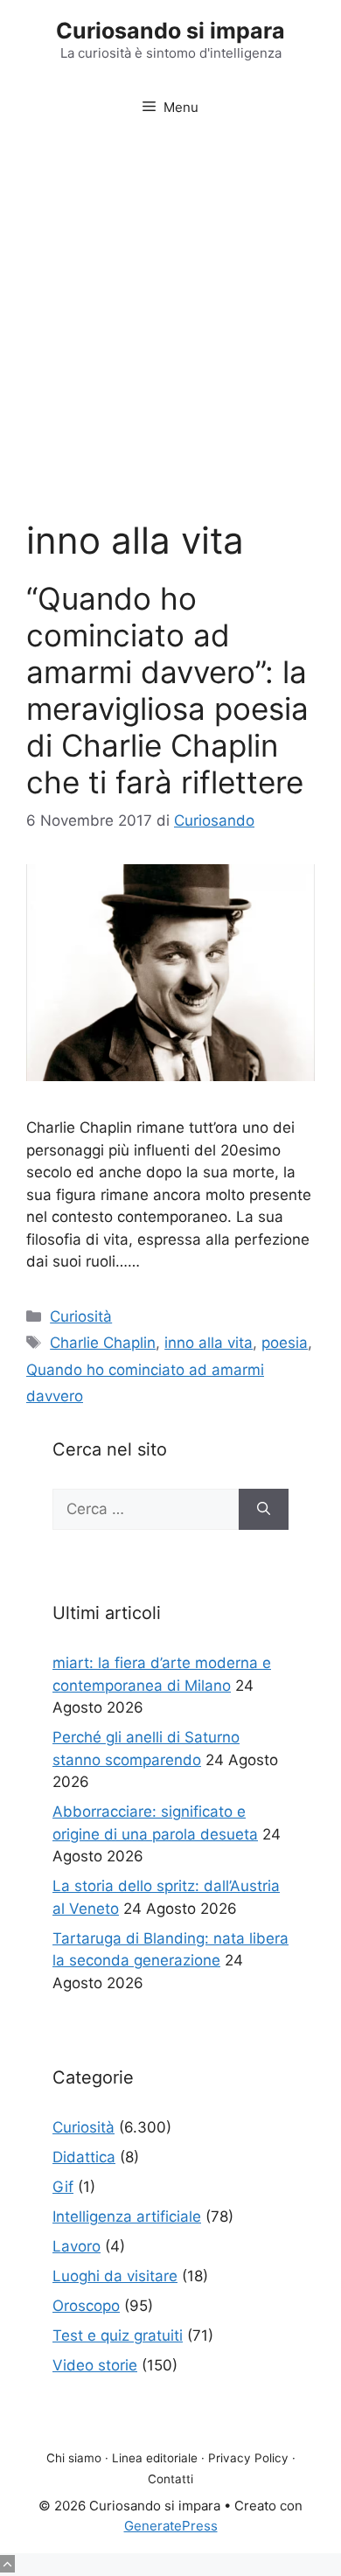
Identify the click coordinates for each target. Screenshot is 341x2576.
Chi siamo (74, 2458)
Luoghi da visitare (115, 2276)
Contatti (170, 2479)
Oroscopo (86, 2306)
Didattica (84, 2157)
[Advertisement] (170, 313)
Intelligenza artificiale (127, 2216)
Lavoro (77, 2246)
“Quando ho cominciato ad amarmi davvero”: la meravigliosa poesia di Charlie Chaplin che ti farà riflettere (167, 690)
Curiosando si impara (170, 31)
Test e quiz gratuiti (118, 2335)
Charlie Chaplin (103, 1343)
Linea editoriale (155, 2458)
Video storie (95, 2365)
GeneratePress (171, 2526)
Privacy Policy (248, 2458)
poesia (285, 1343)
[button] (7, 2564)
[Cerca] (264, 1510)
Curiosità (81, 1316)
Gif (63, 2187)
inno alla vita (209, 1343)
